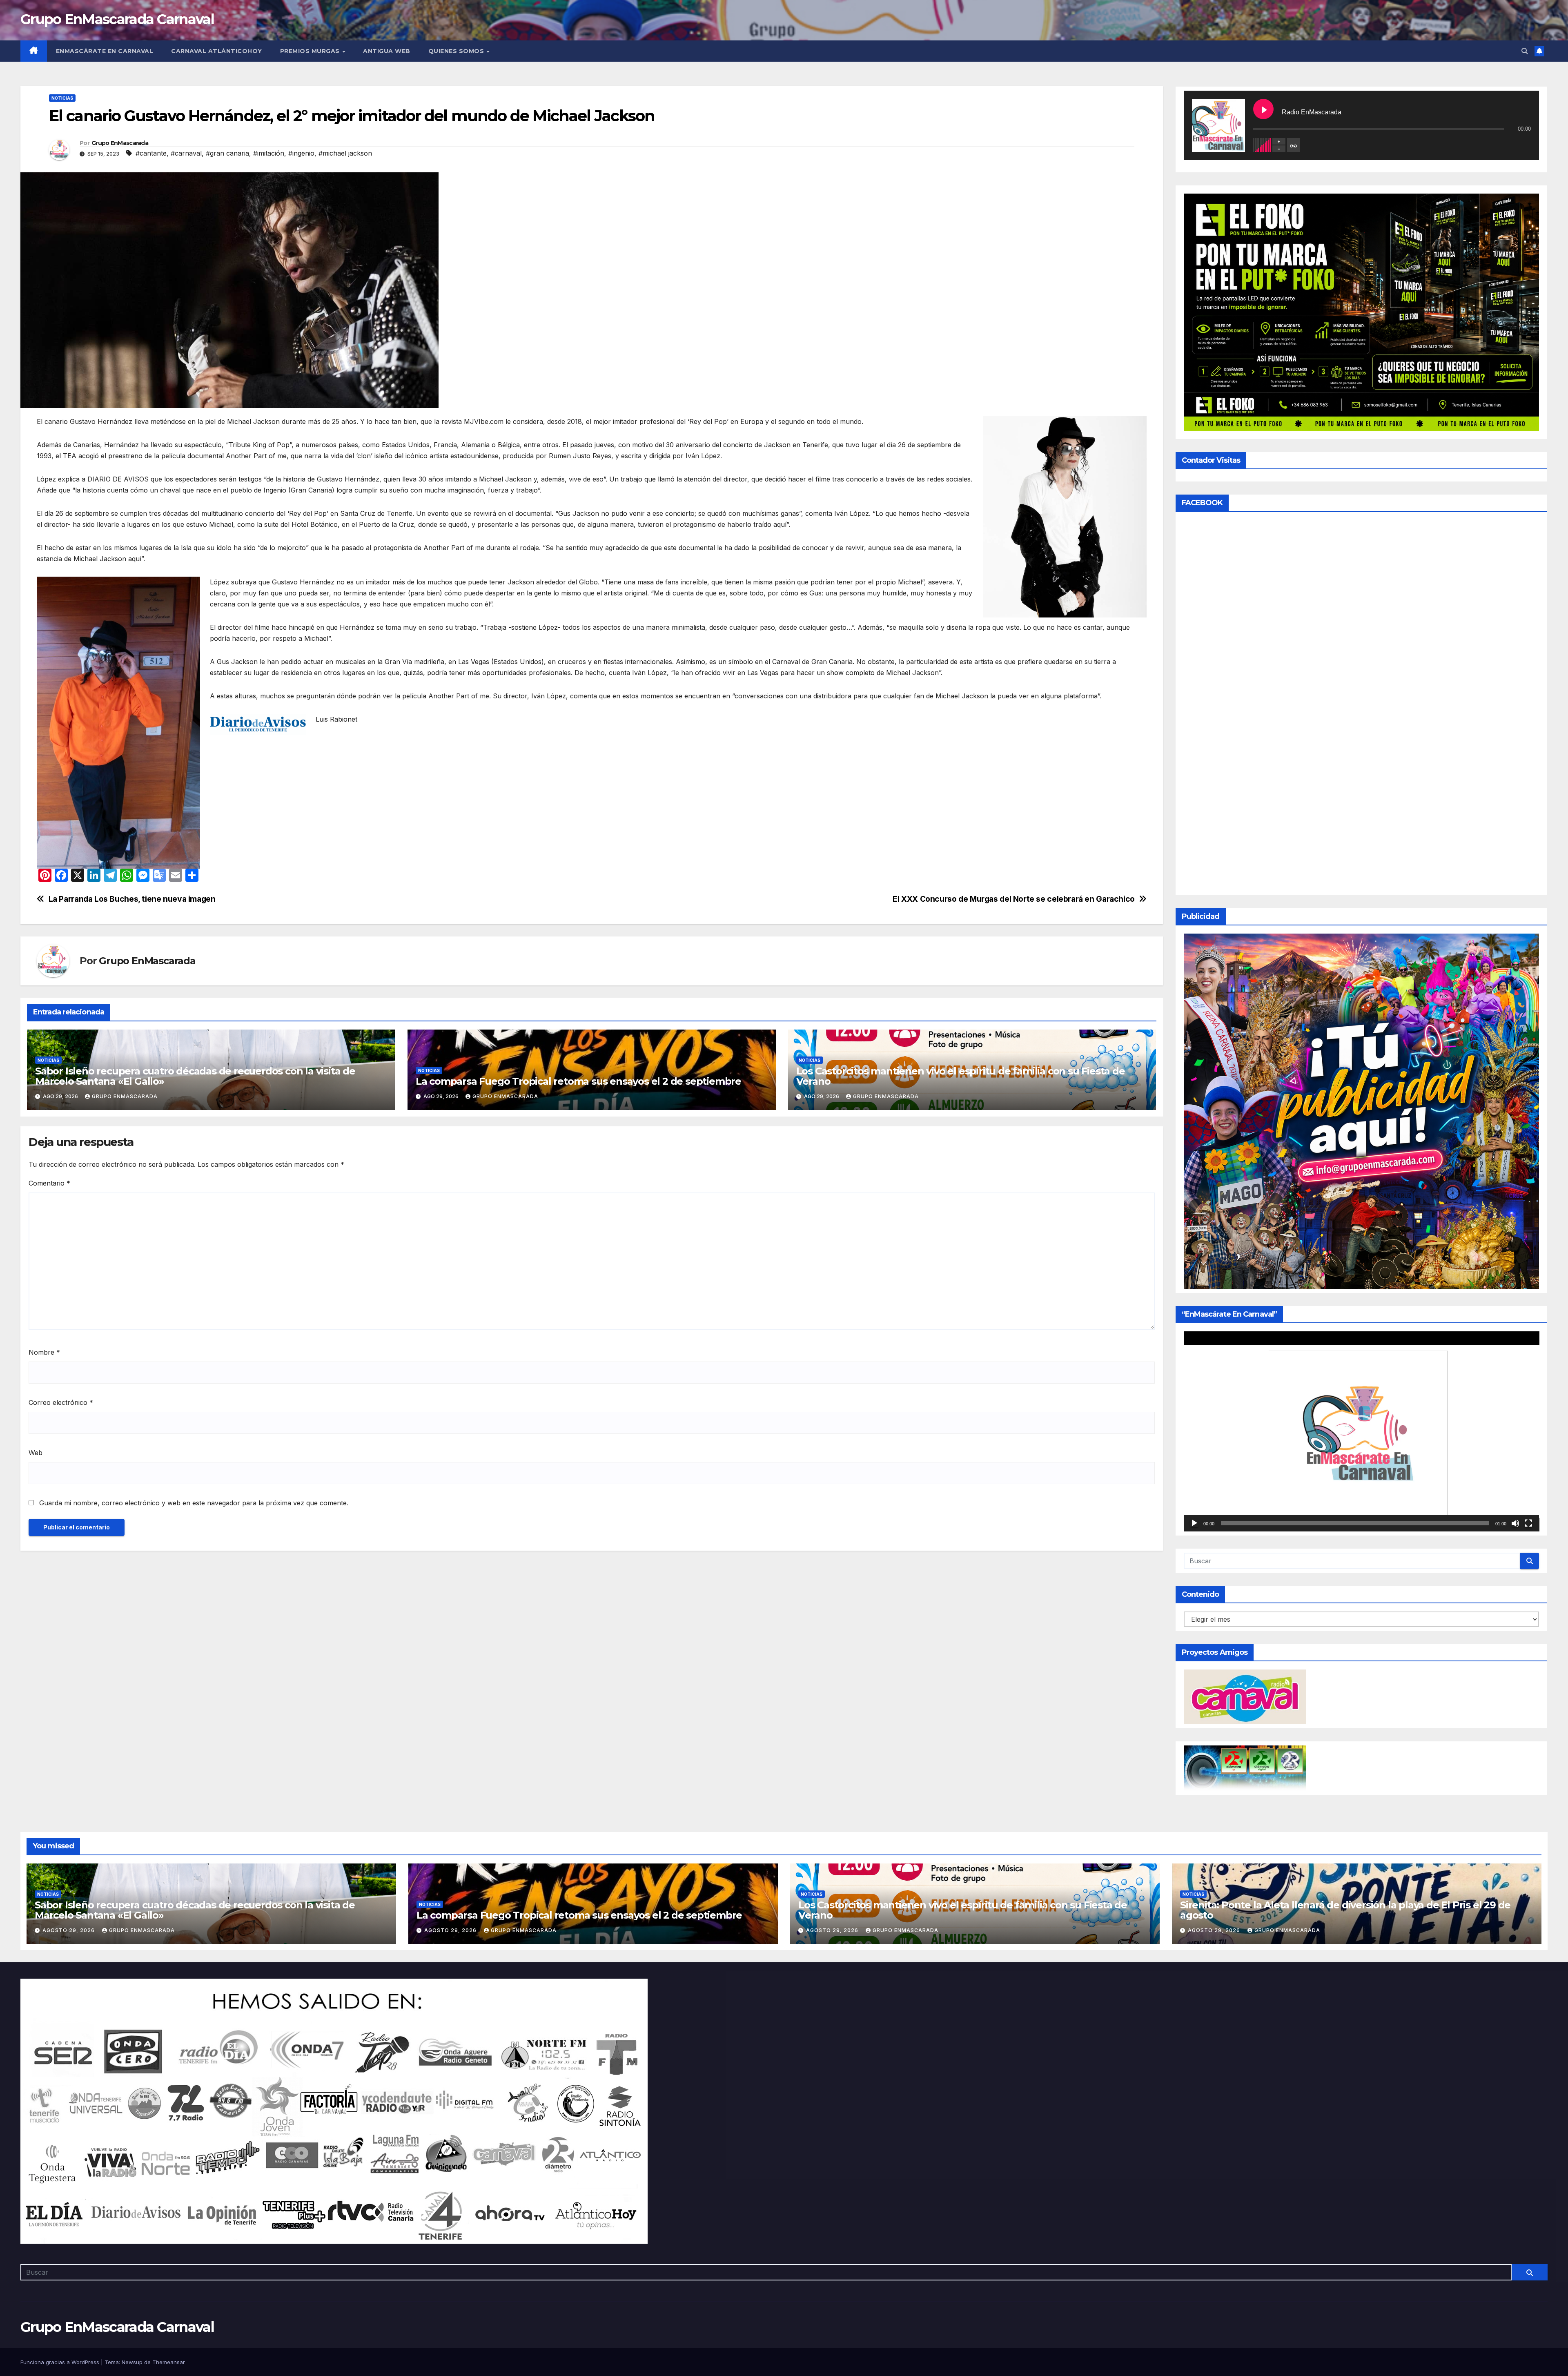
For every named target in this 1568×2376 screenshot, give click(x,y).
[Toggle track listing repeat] (1294, 145)
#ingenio (301, 153)
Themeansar (169, 2362)
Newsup (132, 2362)
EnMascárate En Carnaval (105, 51)
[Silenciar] (1515, 1523)
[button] (1525, 51)
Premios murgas (311, 51)
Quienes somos (457, 51)
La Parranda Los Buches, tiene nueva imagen (132, 899)
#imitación (269, 153)
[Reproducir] (1194, 1523)
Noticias (62, 98)
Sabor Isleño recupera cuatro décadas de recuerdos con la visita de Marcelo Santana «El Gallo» (195, 1076)
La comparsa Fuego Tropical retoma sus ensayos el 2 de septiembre (578, 1081)
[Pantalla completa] (1528, 1523)
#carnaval (186, 153)
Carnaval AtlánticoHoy (217, 51)
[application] (1362, 1431)
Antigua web (387, 51)
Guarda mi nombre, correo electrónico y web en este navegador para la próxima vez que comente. (194, 1503)
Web (36, 1453)
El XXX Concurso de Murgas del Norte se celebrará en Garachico (1014, 899)
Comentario (49, 1183)
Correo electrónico (61, 1402)
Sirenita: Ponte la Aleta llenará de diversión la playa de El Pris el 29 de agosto (1345, 1910)
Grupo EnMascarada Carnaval (117, 19)
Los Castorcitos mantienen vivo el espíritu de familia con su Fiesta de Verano (961, 1076)
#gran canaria (227, 153)
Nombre (44, 1352)
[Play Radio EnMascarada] (1263, 109)
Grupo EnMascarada (120, 143)
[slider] (1355, 1523)
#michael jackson (345, 153)
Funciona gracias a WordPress (61, 2362)
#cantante (151, 153)
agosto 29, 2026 (69, 1930)
